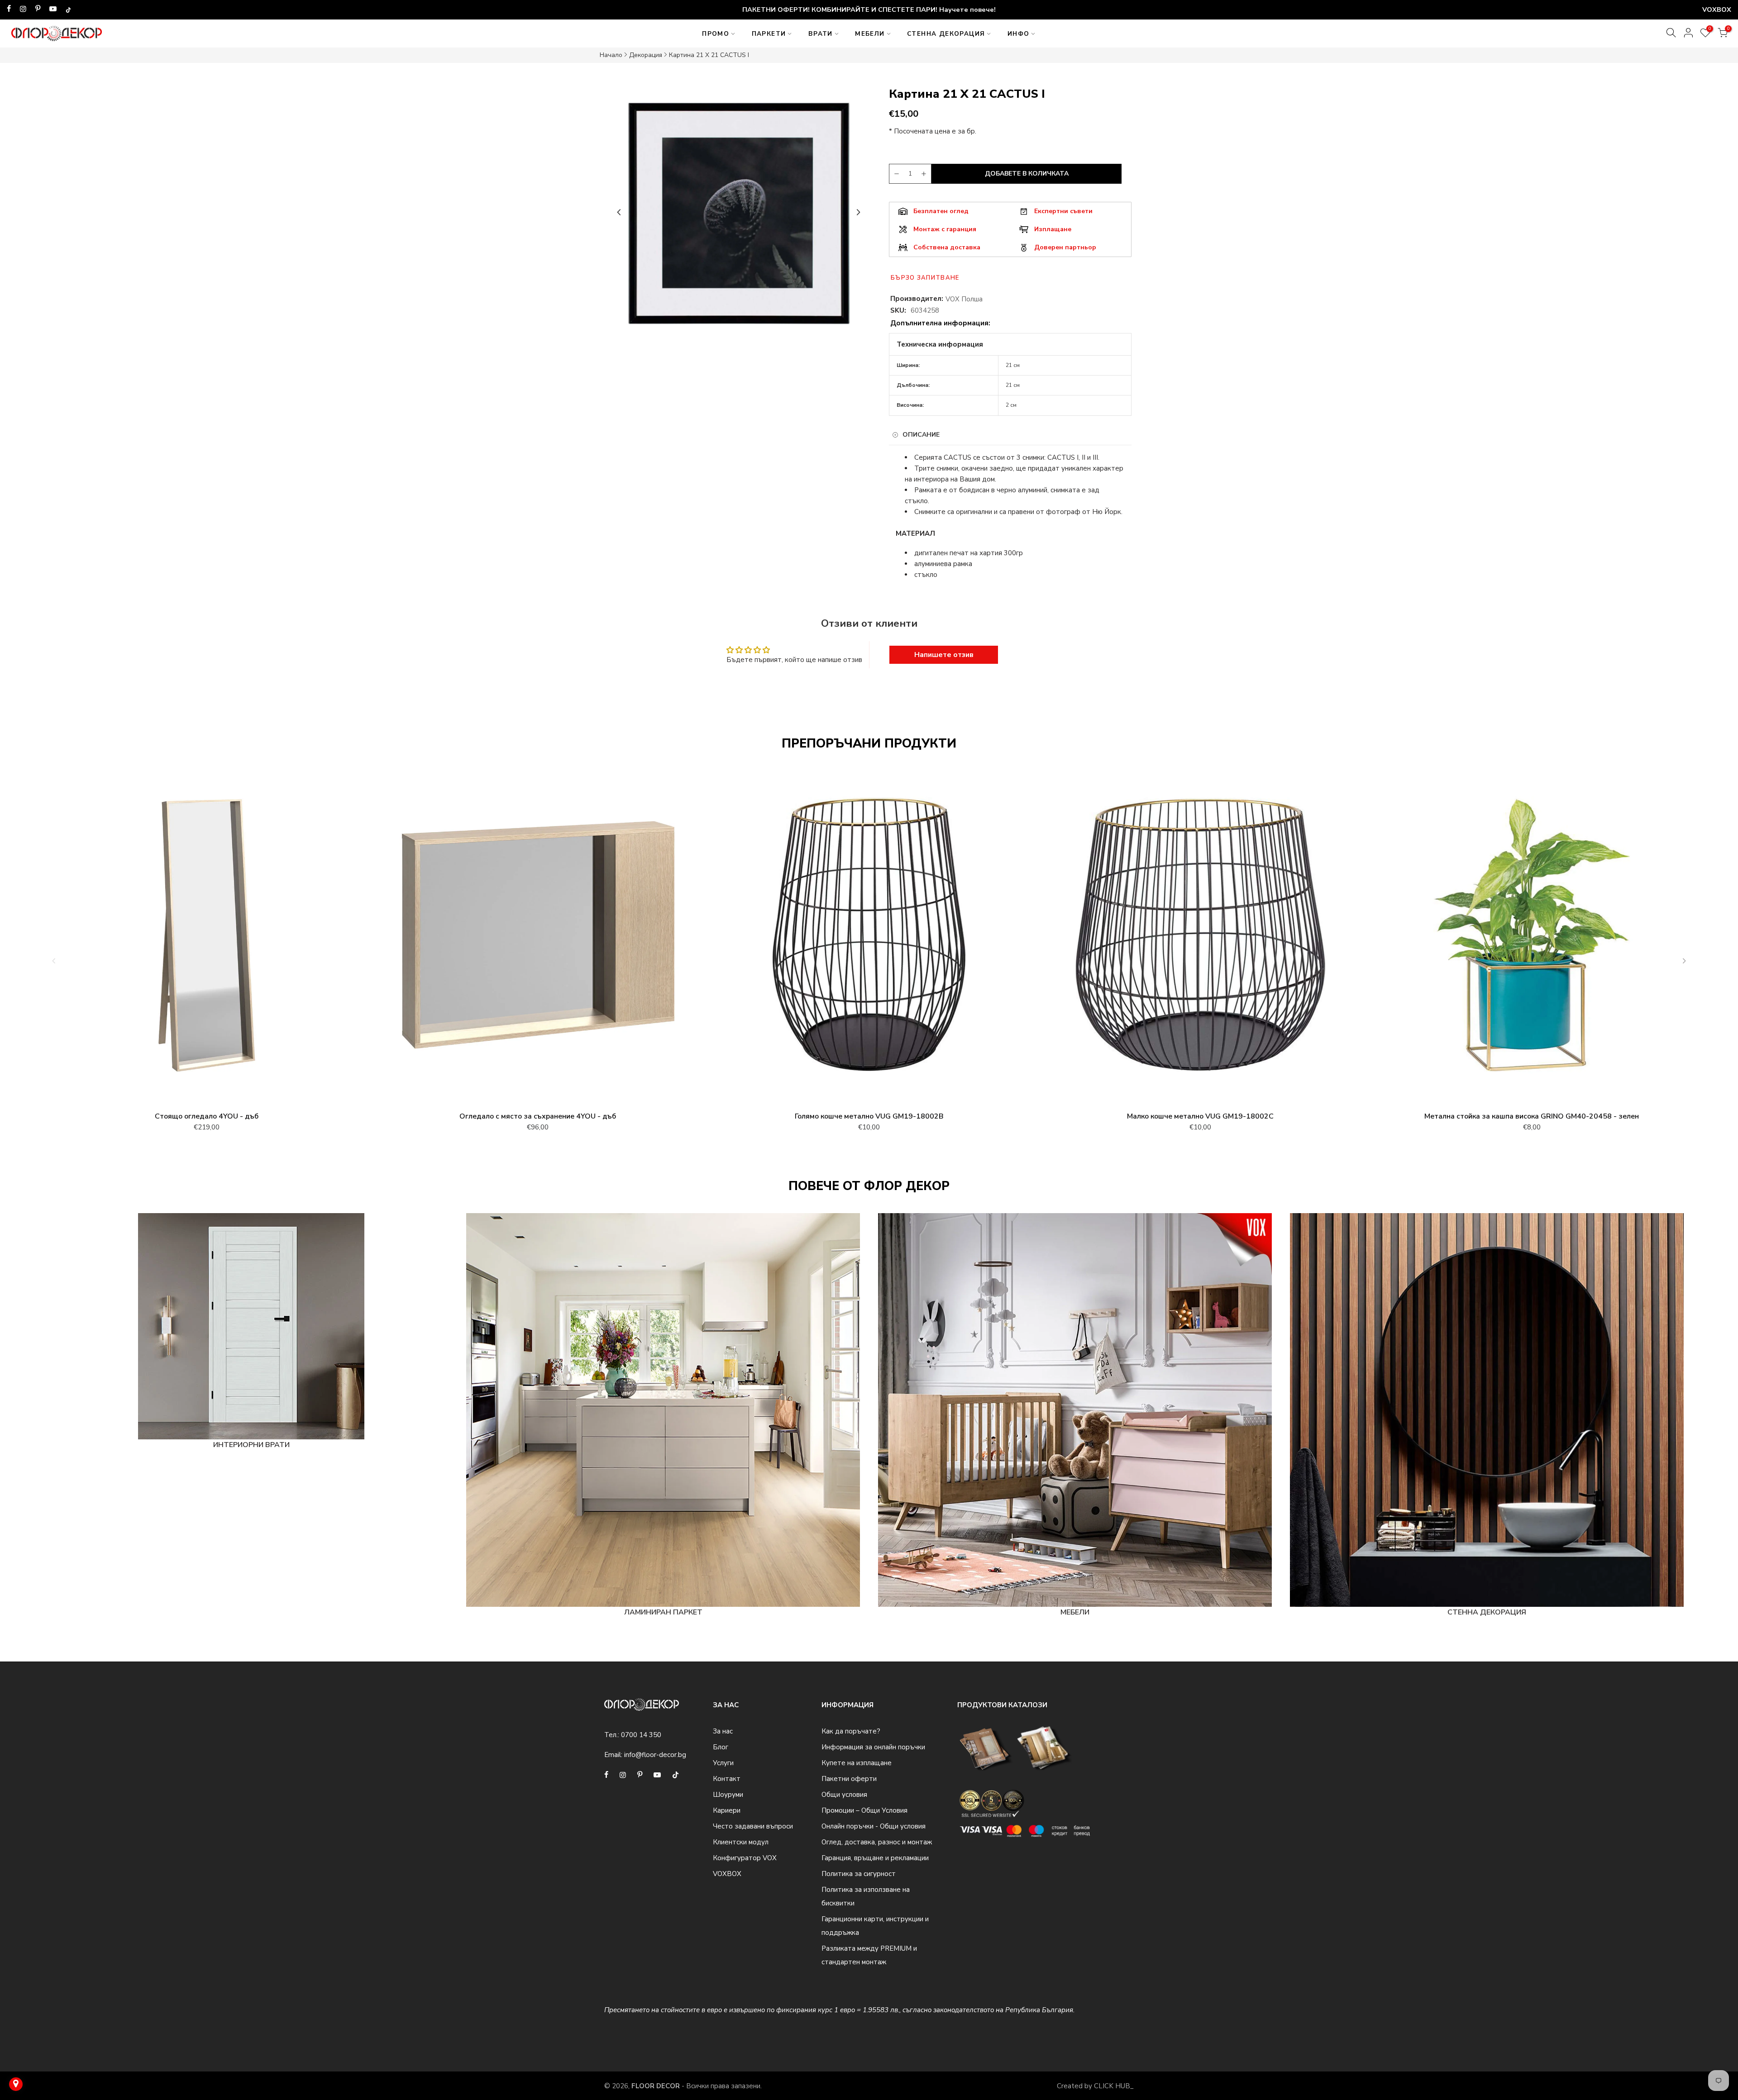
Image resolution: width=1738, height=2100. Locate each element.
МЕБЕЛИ (870, 34)
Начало (611, 55)
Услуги (723, 1763)
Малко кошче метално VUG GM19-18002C (1200, 1116)
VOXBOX (727, 1874)
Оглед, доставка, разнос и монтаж (877, 1842)
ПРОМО (716, 34)
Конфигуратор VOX (745, 1858)
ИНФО (1019, 34)
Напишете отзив (944, 655)
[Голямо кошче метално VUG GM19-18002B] (869, 939)
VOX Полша (964, 299)
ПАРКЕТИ (769, 34)
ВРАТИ (821, 34)
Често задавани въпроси (753, 1826)
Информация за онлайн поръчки (873, 1747)
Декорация (646, 55)
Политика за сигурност (859, 1874)
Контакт (727, 1779)
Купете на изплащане (857, 1763)
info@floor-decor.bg (655, 1755)
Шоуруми (728, 1795)
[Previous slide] (619, 212)
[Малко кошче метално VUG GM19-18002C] (1200, 939)
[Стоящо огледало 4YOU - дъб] (206, 939)
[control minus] (895, 174)
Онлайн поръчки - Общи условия (874, 1826)
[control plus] (925, 174)
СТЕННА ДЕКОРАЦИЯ (946, 34)
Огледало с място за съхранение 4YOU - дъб (538, 1116)
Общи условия (844, 1795)
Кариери (727, 1810)
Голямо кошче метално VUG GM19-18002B (869, 1116)
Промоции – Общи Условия (864, 1810)
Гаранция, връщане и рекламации (875, 1858)
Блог (721, 1747)
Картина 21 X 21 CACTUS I (709, 55)
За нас (723, 1731)
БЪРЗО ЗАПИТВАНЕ (925, 278)
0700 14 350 (641, 1735)
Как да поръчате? (851, 1731)
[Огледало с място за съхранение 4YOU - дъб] (538, 939)
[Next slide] (858, 212)
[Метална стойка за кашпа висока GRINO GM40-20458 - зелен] (1532, 939)
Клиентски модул (741, 1842)
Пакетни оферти (849, 1779)
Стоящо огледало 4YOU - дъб (207, 1116)
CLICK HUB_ (1114, 2086)
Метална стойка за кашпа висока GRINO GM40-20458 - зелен (1532, 1116)
